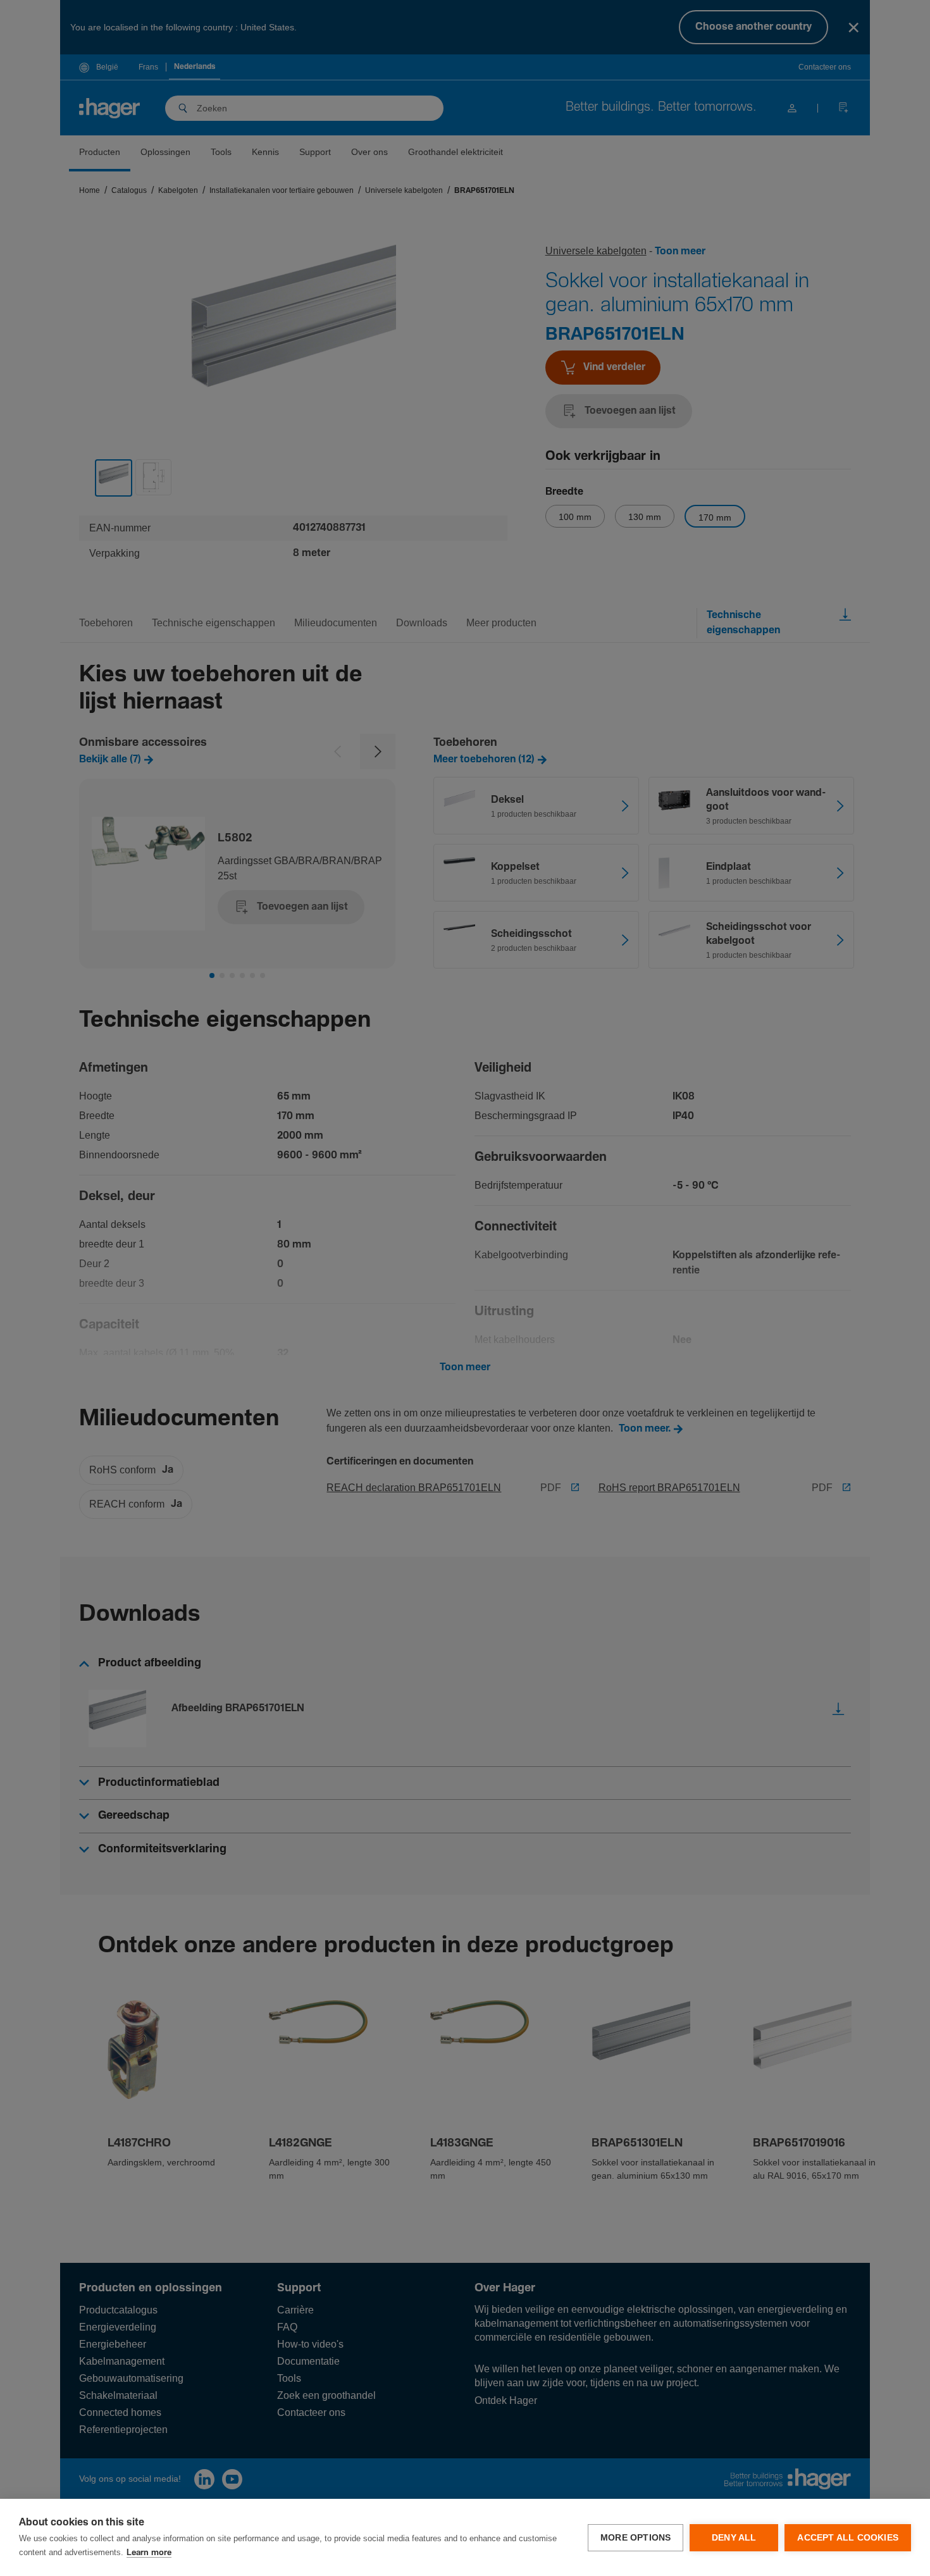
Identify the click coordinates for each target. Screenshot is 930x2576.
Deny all (734, 2538)
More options (635, 2538)
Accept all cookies (848, 2538)
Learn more (149, 2553)
